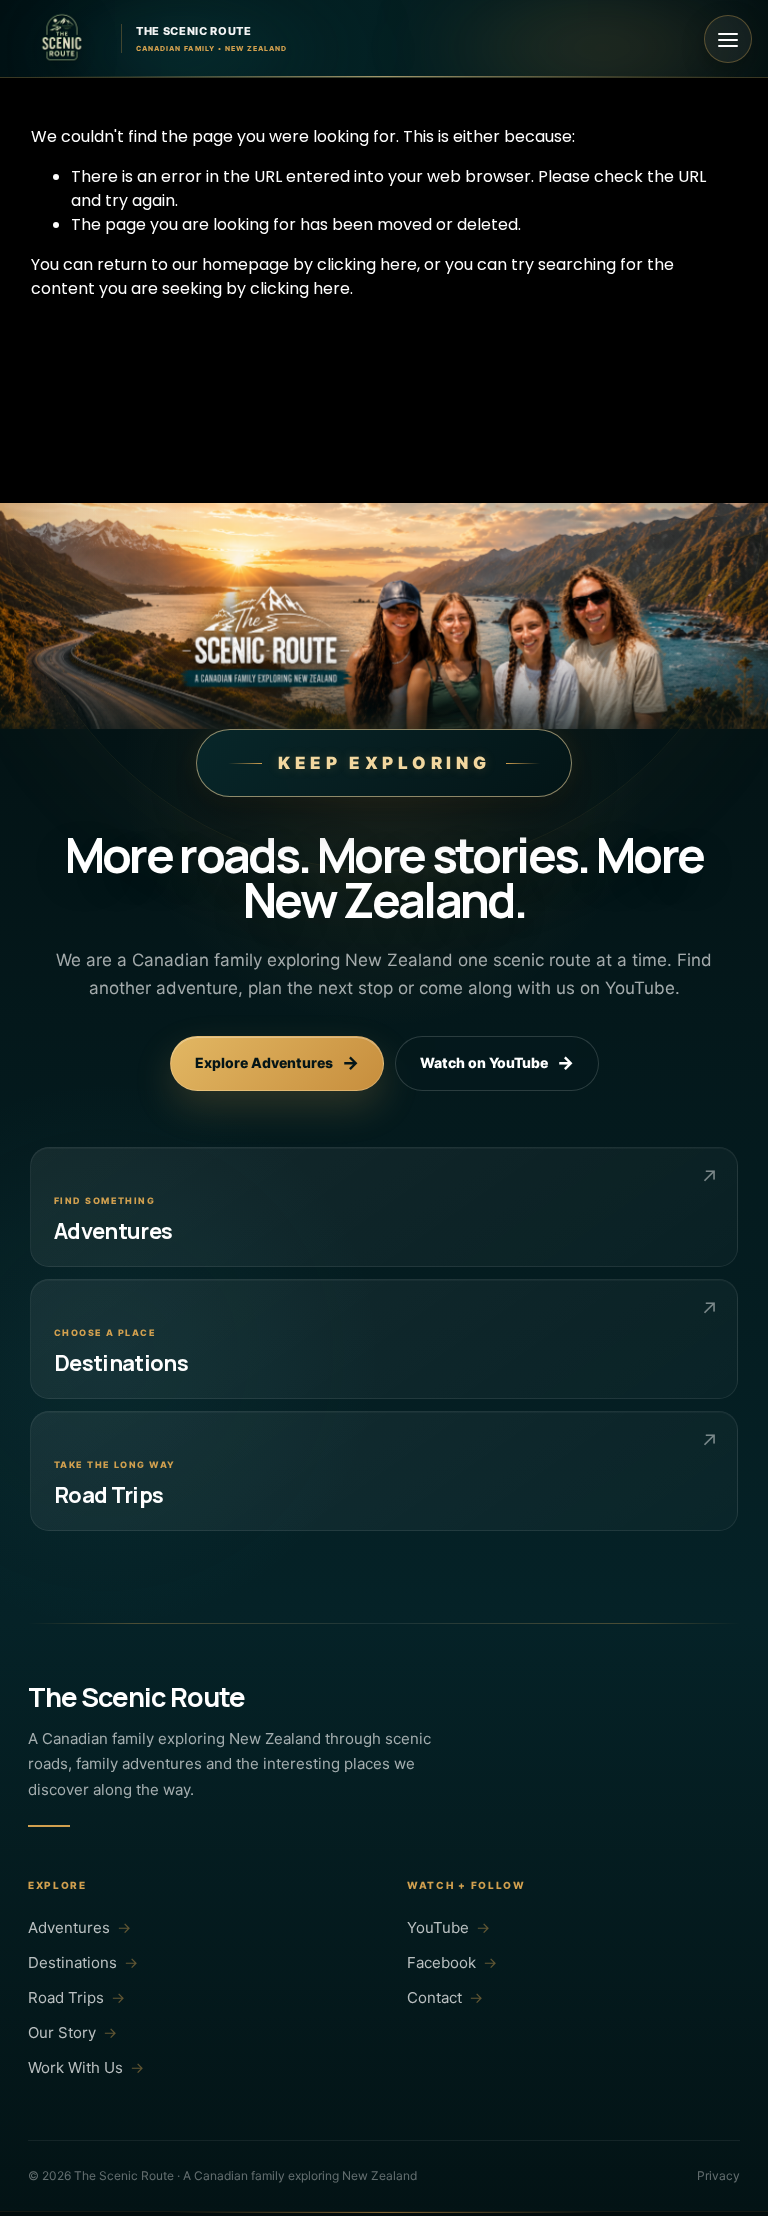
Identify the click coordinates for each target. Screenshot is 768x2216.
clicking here (367, 264)
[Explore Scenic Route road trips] (384, 1471)
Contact (445, 1997)
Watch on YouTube (497, 1062)
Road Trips (76, 1997)
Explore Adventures (277, 1062)
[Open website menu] (728, 39)
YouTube (448, 1927)
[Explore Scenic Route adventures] (384, 1207)
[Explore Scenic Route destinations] (384, 1339)
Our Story (72, 2032)
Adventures (79, 1927)
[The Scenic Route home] (62, 39)
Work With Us (86, 2067)
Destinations (83, 1962)
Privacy (718, 2175)
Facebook (452, 1962)
